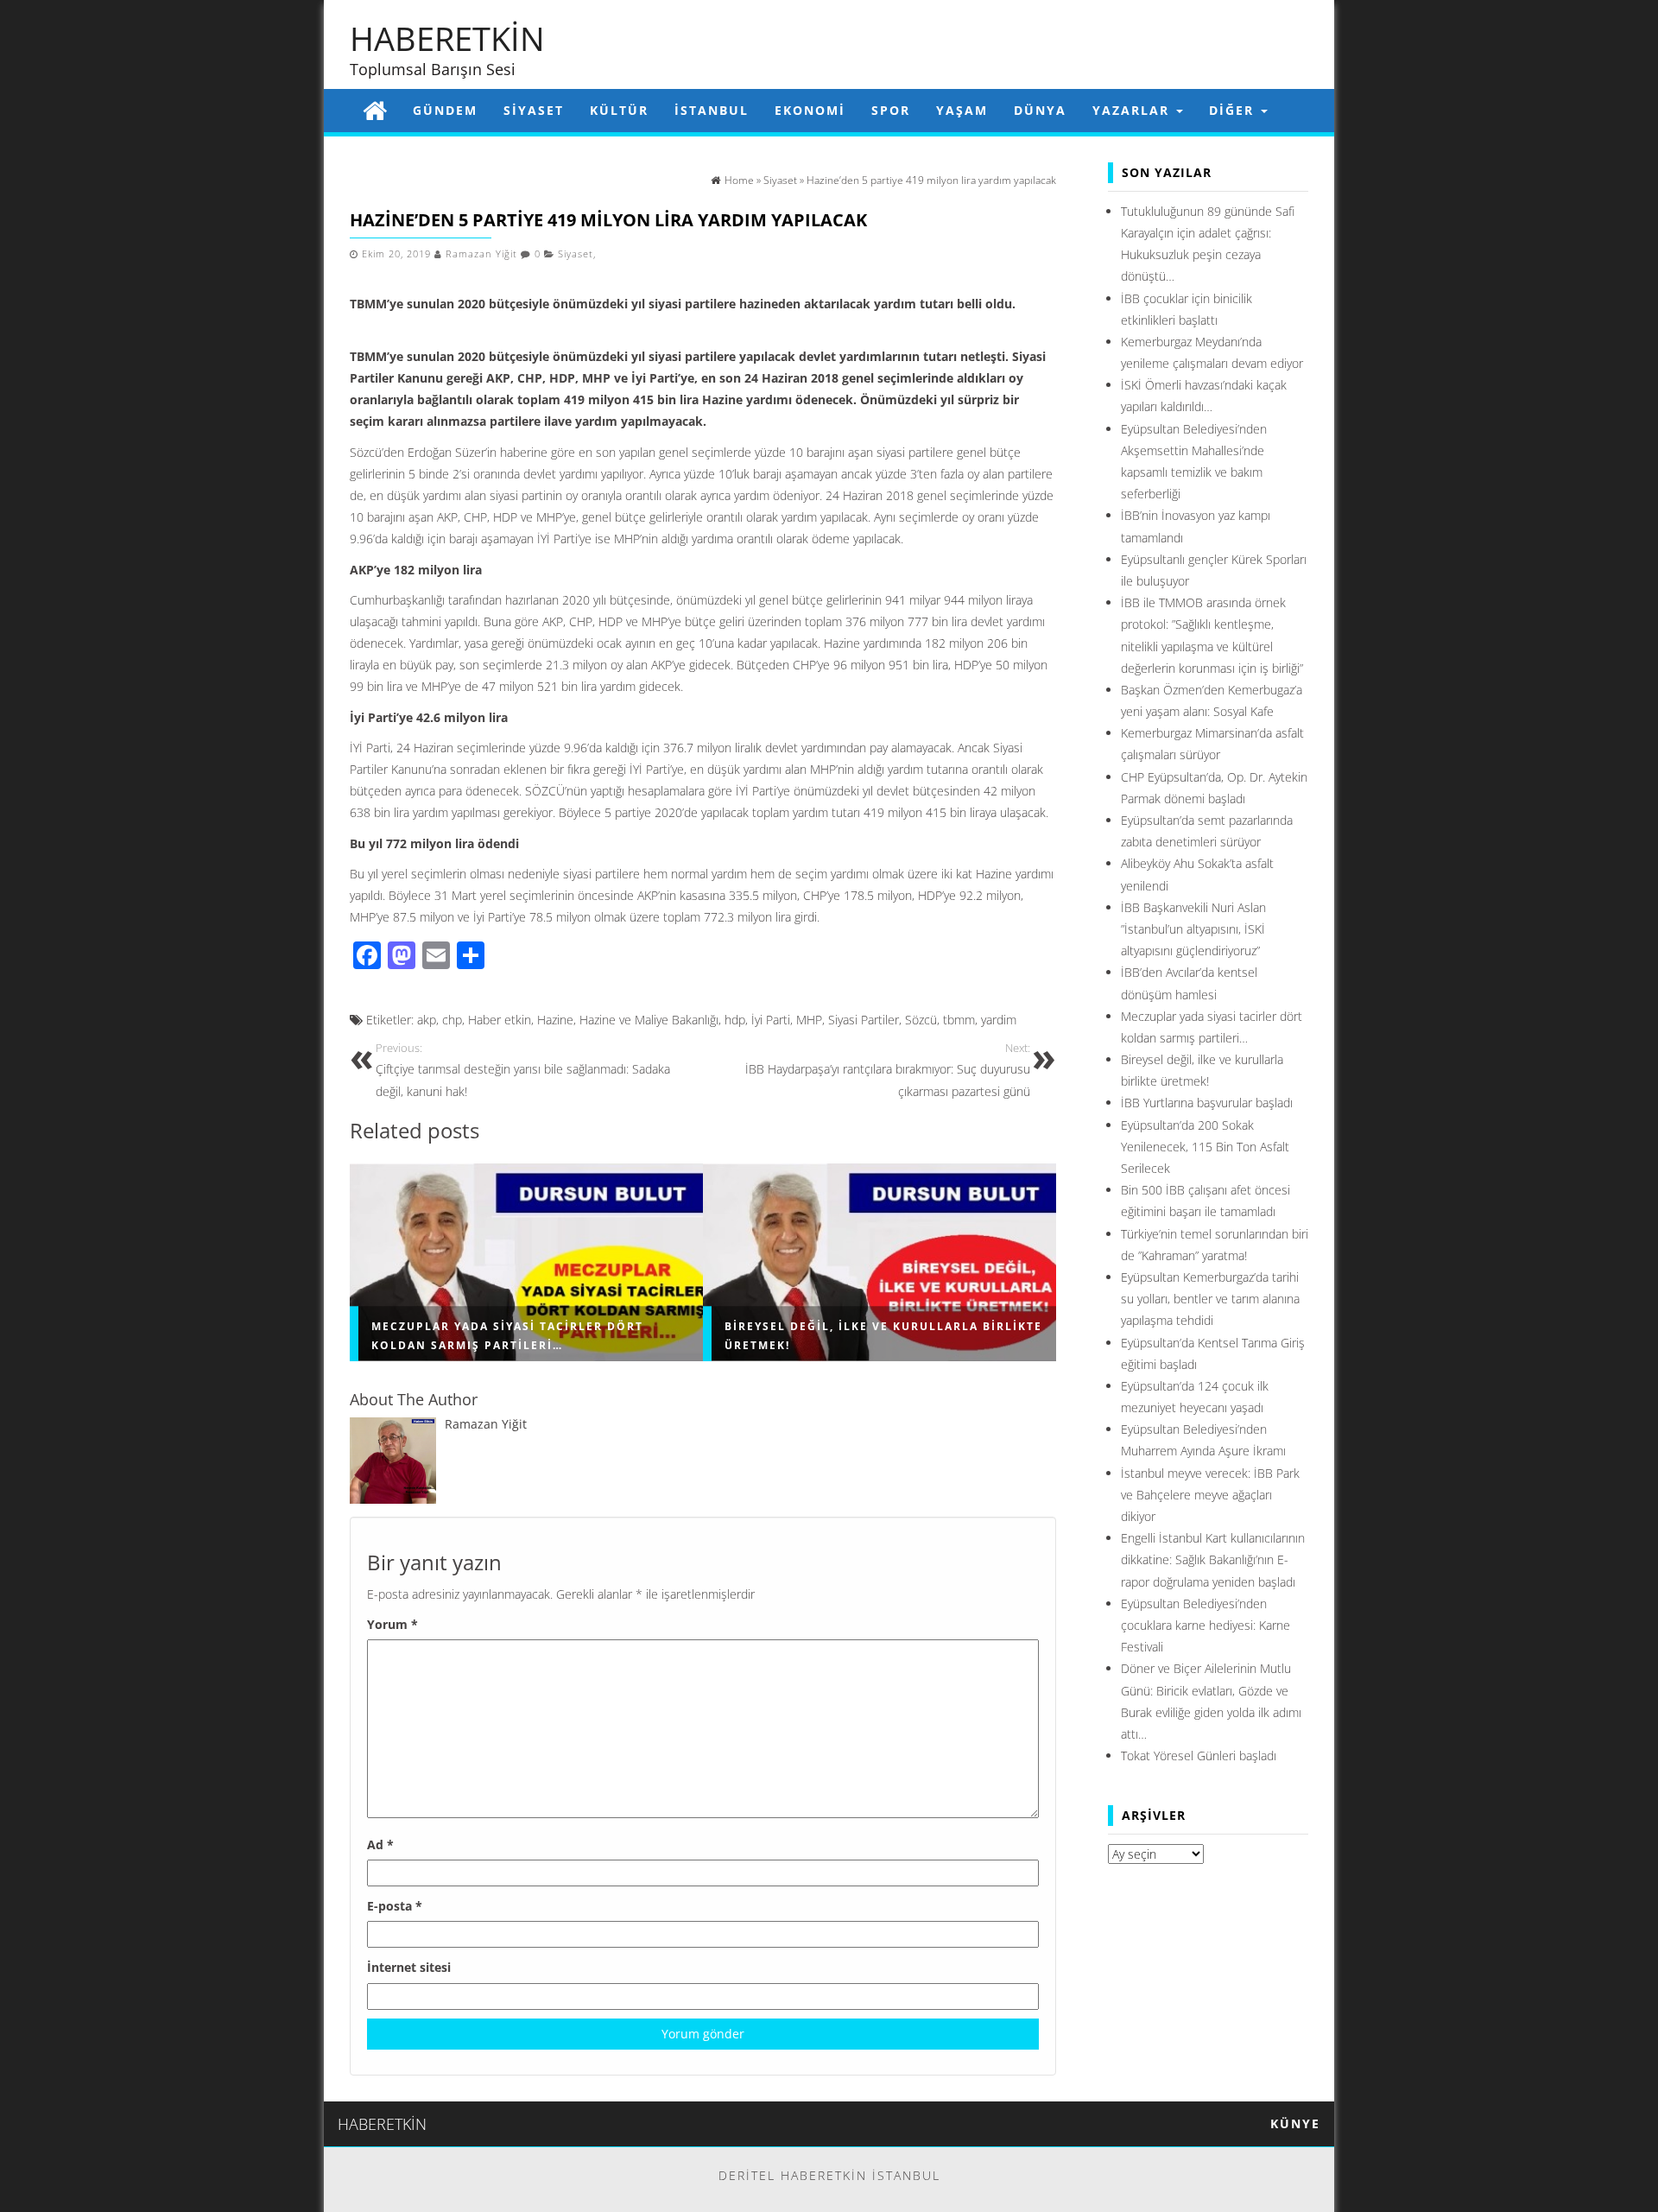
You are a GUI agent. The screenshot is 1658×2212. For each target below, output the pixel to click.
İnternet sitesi (409, 1967)
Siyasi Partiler (864, 1020)
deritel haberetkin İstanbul (829, 2175)
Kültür (619, 110)
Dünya (1040, 110)
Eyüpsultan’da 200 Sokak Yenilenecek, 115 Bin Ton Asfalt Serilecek (1205, 1147)
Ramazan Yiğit (481, 254)
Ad (380, 1844)
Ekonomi (810, 110)
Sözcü (921, 1020)
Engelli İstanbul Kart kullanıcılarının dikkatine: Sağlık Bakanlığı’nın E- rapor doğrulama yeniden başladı (1213, 1559)
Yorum (392, 1624)
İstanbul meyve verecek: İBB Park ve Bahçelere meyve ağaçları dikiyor (1210, 1495)
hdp (735, 1020)
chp (452, 1020)
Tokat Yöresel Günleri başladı (1199, 1756)
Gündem (445, 110)
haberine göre (538, 452)
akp (427, 1020)
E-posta (395, 1906)
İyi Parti (771, 1020)
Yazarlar (1133, 110)
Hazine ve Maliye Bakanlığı (649, 1020)
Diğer (1234, 110)
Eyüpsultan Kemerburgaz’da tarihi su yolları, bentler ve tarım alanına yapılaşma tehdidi (1210, 1299)
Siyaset (534, 110)
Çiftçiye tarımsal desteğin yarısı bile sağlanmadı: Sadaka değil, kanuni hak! (523, 1070)
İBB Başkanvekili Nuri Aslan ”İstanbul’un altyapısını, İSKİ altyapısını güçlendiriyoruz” (1193, 929)
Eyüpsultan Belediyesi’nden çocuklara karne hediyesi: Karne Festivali (1206, 1625)
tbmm (959, 1020)
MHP (809, 1020)
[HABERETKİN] (375, 110)
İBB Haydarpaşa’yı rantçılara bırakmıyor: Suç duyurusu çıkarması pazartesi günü (888, 1070)
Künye (1295, 2123)
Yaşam (962, 110)
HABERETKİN (447, 38)
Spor (891, 110)
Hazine (555, 1020)
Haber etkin (500, 1020)
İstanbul (712, 110)
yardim (999, 1020)
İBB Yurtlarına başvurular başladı (1207, 1103)
